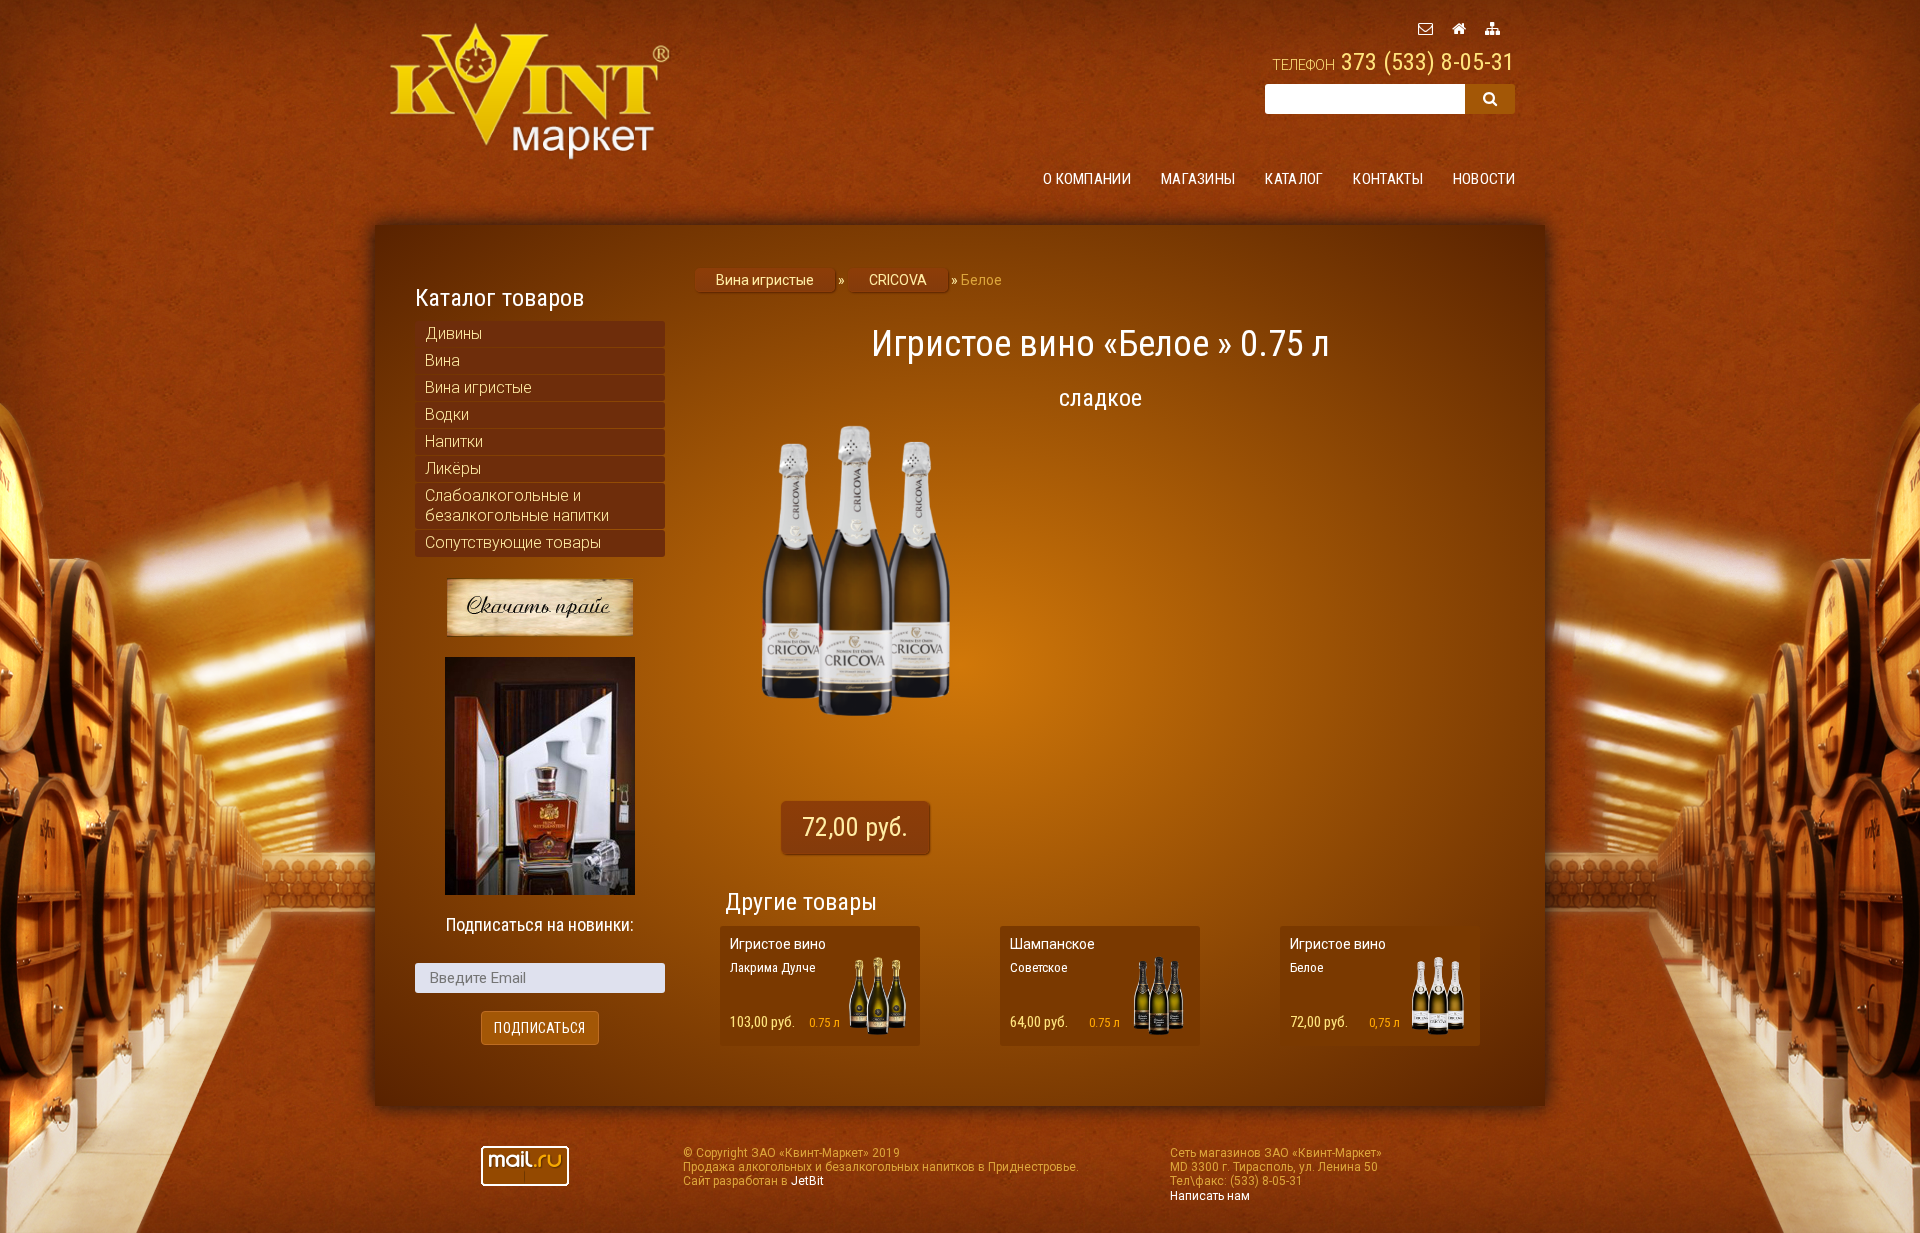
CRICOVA (898, 280)
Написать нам (1210, 1196)
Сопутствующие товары (513, 542)
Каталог (1294, 179)
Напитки (454, 441)
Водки (447, 414)
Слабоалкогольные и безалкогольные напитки (517, 505)
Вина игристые (478, 387)
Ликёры (453, 468)
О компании (1087, 179)
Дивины (453, 333)
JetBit (807, 1181)
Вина (442, 360)
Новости (1484, 179)
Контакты (1387, 179)
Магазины (1198, 179)
